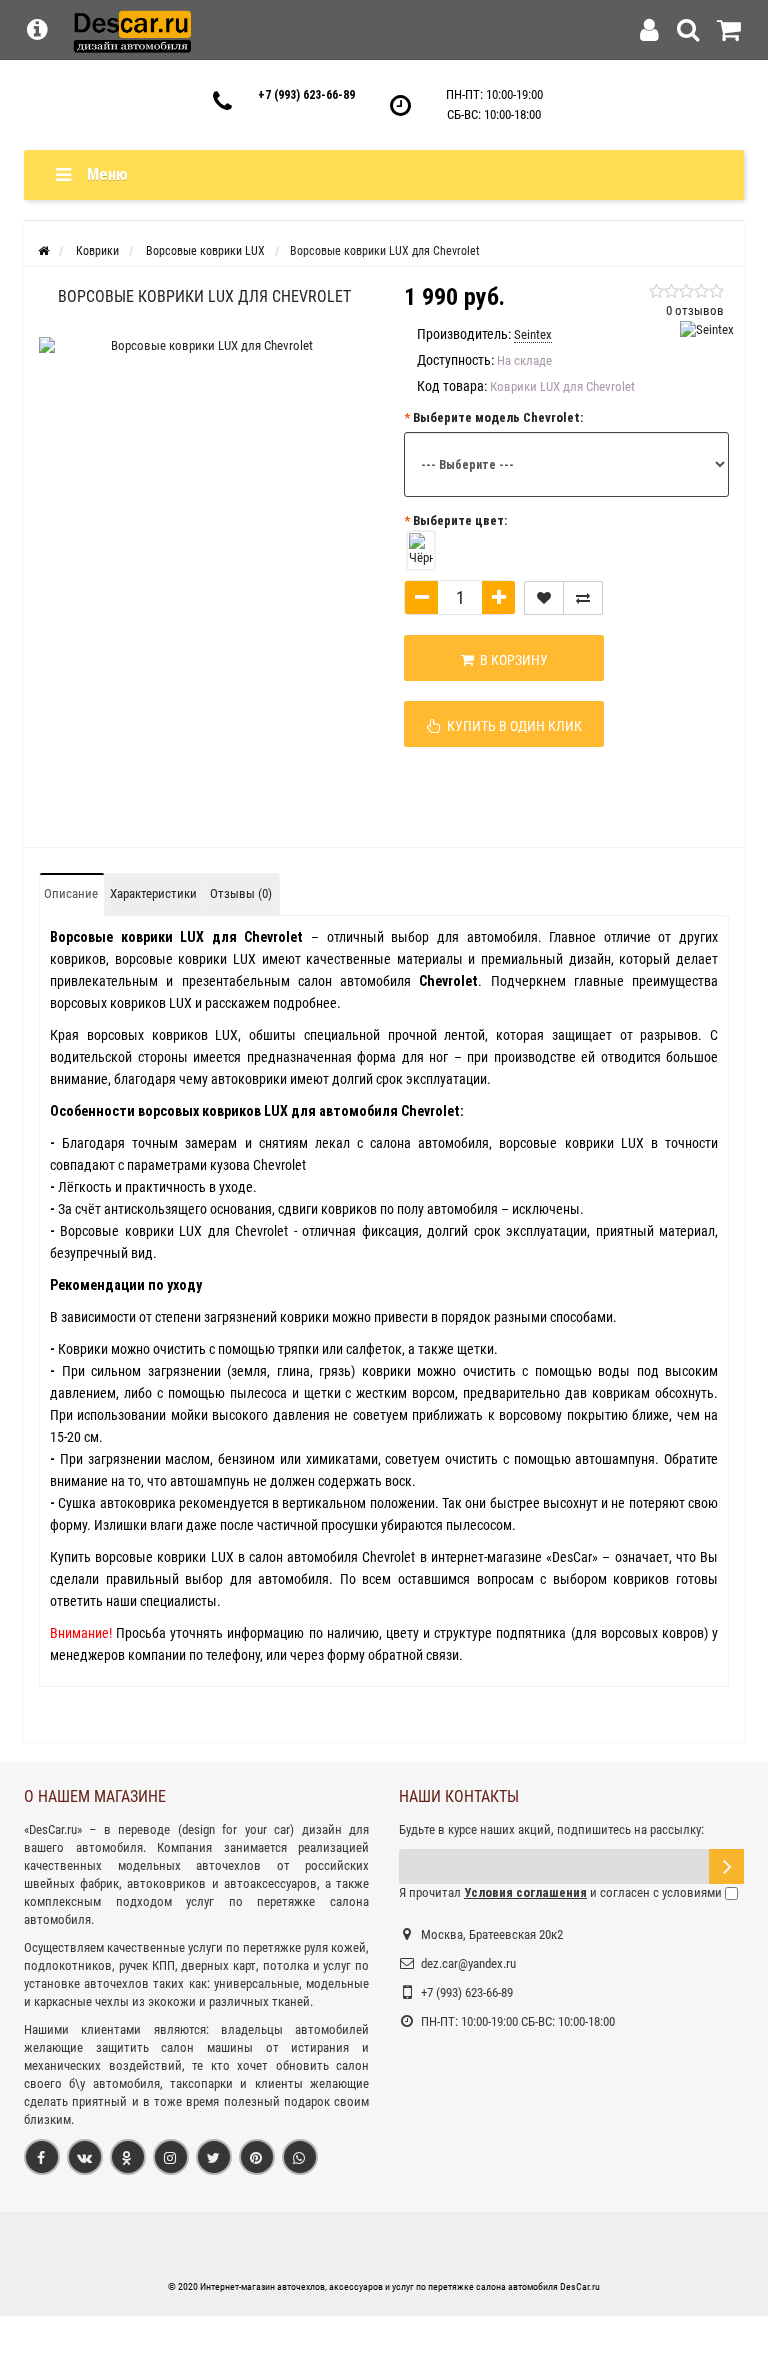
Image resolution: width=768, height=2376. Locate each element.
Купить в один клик (511, 726)
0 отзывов (695, 310)
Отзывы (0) (241, 893)
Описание (71, 893)
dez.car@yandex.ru (468, 1963)
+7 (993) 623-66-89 (306, 95)
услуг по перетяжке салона (277, 1901)
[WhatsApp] (300, 2157)
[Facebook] (42, 2157)
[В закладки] (544, 598)
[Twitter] (214, 2157)
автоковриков (166, 1883)
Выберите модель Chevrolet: (498, 417)
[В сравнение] (583, 598)
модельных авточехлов (190, 1865)
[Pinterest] (257, 2157)
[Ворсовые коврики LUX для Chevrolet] (204, 346)
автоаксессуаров (270, 1883)
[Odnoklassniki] (128, 2157)
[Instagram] (171, 2157)
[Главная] (43, 251)
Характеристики (153, 893)
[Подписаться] (726, 1866)
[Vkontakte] (85, 2157)
